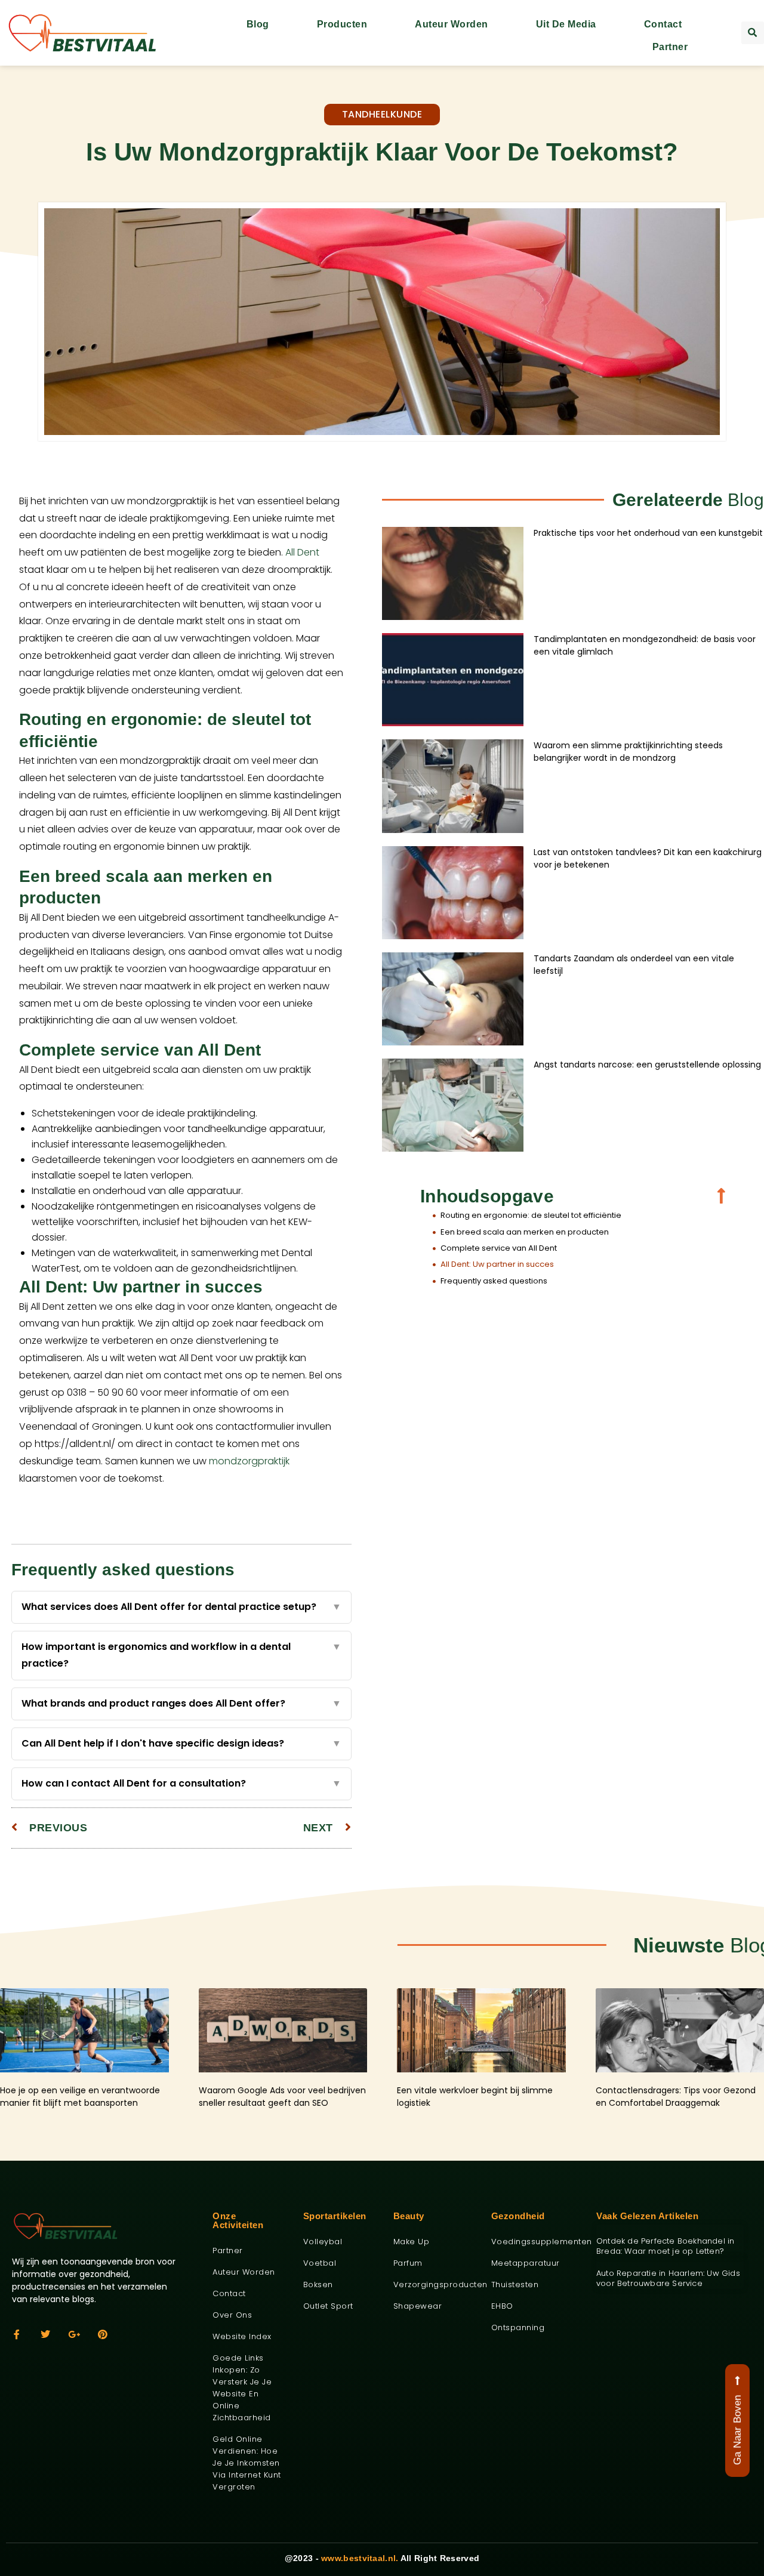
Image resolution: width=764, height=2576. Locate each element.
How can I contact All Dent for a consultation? (181, 1783)
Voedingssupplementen (535, 2242)
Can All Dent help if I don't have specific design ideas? (181, 1743)
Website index (242, 2336)
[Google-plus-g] (74, 2334)
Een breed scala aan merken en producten (525, 1232)
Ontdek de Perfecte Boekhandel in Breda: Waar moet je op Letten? (665, 2246)
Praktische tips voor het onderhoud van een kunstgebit (648, 533)
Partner (670, 47)
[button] (753, 33)
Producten (342, 24)
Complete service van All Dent (499, 1248)
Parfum (408, 2263)
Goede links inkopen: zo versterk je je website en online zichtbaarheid (242, 2388)
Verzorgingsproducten (433, 2285)
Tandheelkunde (382, 114)
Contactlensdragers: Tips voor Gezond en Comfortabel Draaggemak (676, 2097)
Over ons (232, 2315)
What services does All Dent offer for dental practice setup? (181, 1607)
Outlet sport (328, 2306)
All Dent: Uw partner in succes (497, 1264)
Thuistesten (515, 2285)
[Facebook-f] (17, 2334)
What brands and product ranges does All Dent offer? (181, 1703)
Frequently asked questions (494, 1281)
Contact (663, 24)
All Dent (302, 552)
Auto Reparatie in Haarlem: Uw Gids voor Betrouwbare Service (668, 2278)
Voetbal (320, 2263)
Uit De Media (566, 24)
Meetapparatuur (526, 2263)
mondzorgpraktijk (249, 1461)
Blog (258, 24)
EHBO (502, 2306)
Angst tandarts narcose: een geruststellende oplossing (647, 1065)
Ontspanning (518, 2327)
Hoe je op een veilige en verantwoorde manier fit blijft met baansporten (80, 2097)
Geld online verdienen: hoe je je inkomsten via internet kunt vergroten (247, 2463)
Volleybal (323, 2242)
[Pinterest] (103, 2334)
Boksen (318, 2285)
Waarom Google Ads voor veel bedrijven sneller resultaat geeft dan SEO (282, 2097)
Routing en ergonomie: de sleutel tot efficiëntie (531, 1215)
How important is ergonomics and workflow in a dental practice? (181, 1655)
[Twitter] (45, 2334)
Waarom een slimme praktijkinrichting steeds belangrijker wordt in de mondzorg (628, 752)
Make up (412, 2242)
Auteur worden (452, 24)
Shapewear (418, 2306)
